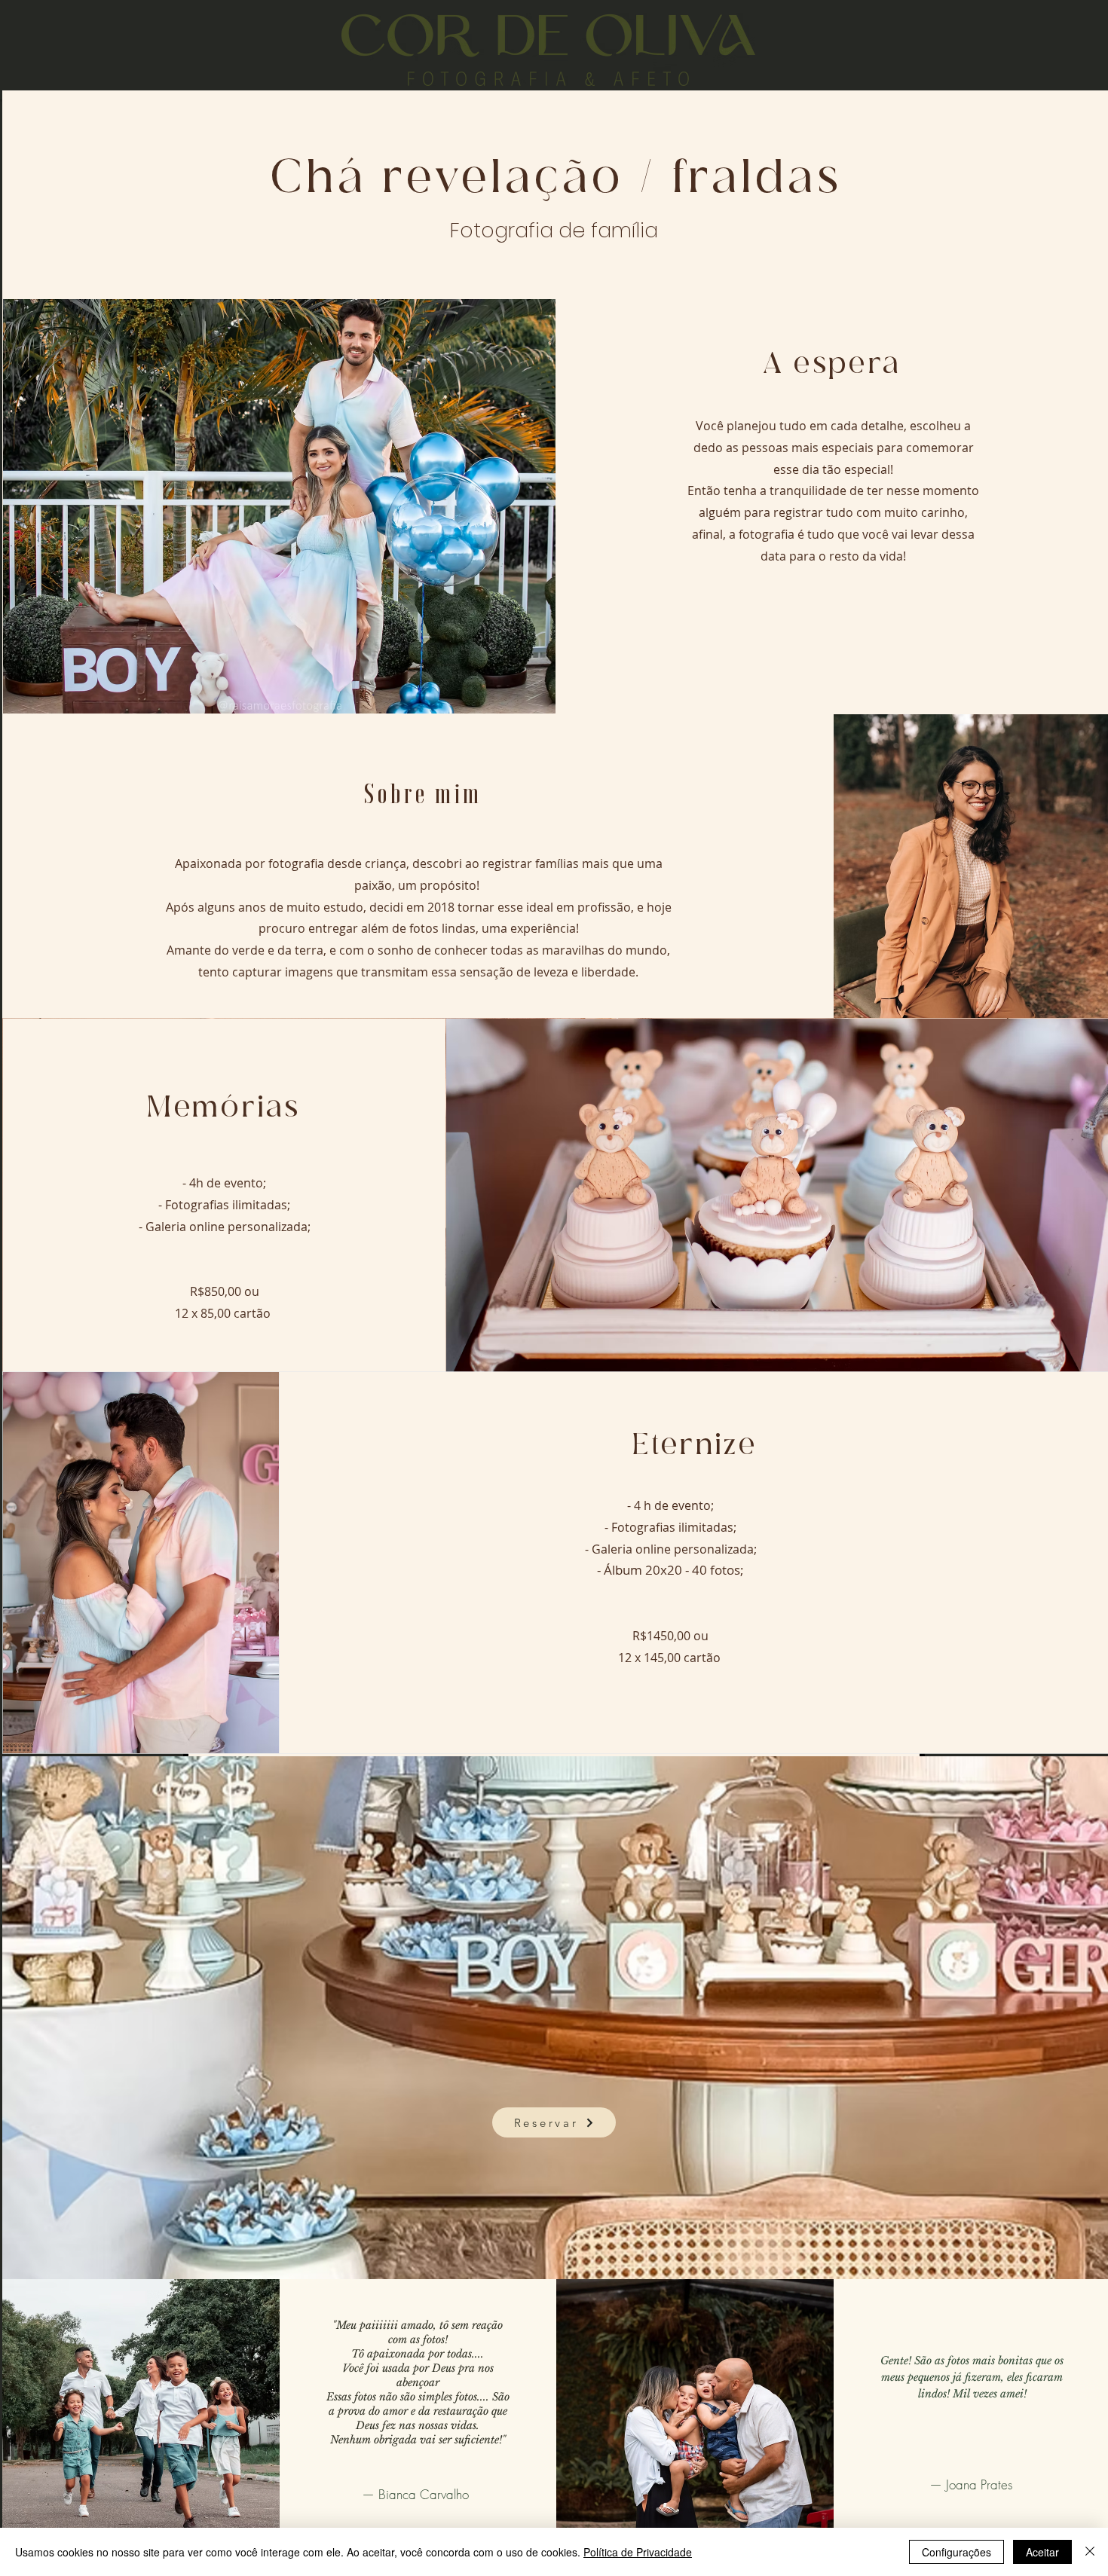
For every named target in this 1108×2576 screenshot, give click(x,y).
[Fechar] (1090, 2552)
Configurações (956, 2552)
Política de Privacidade (638, 2552)
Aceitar (1042, 2552)
